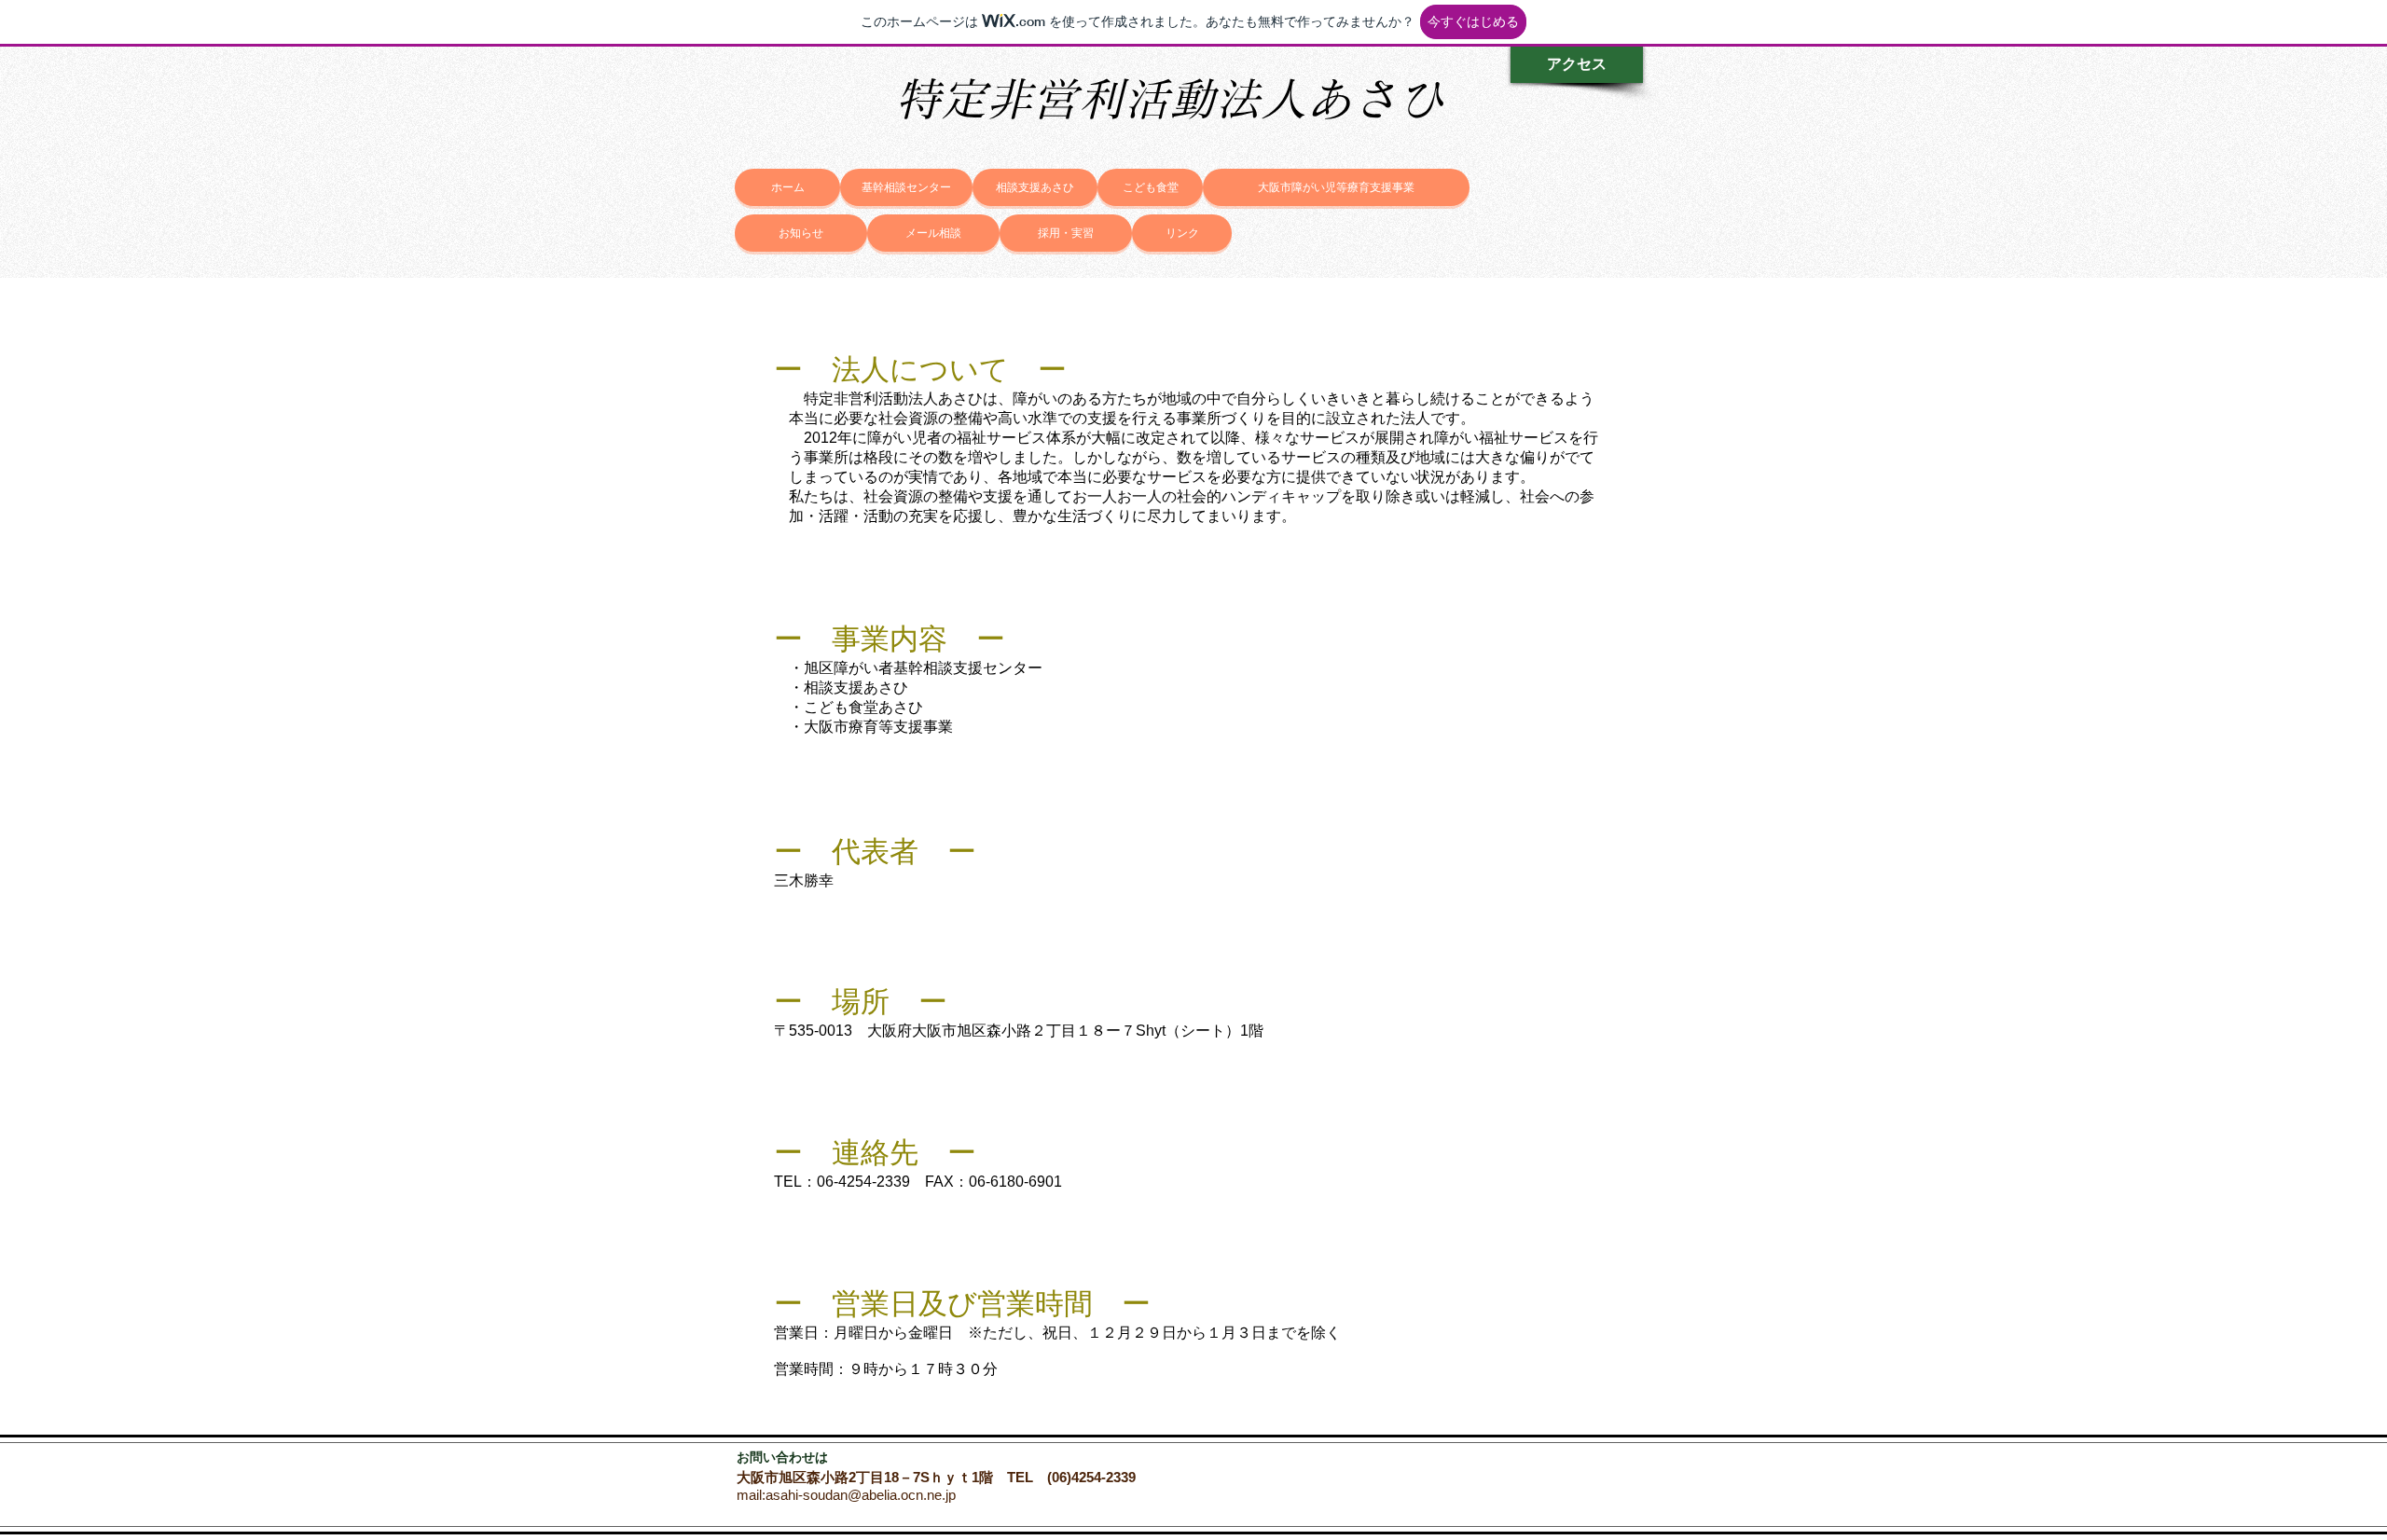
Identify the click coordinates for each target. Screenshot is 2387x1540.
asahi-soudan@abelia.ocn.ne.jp (861, 1495)
